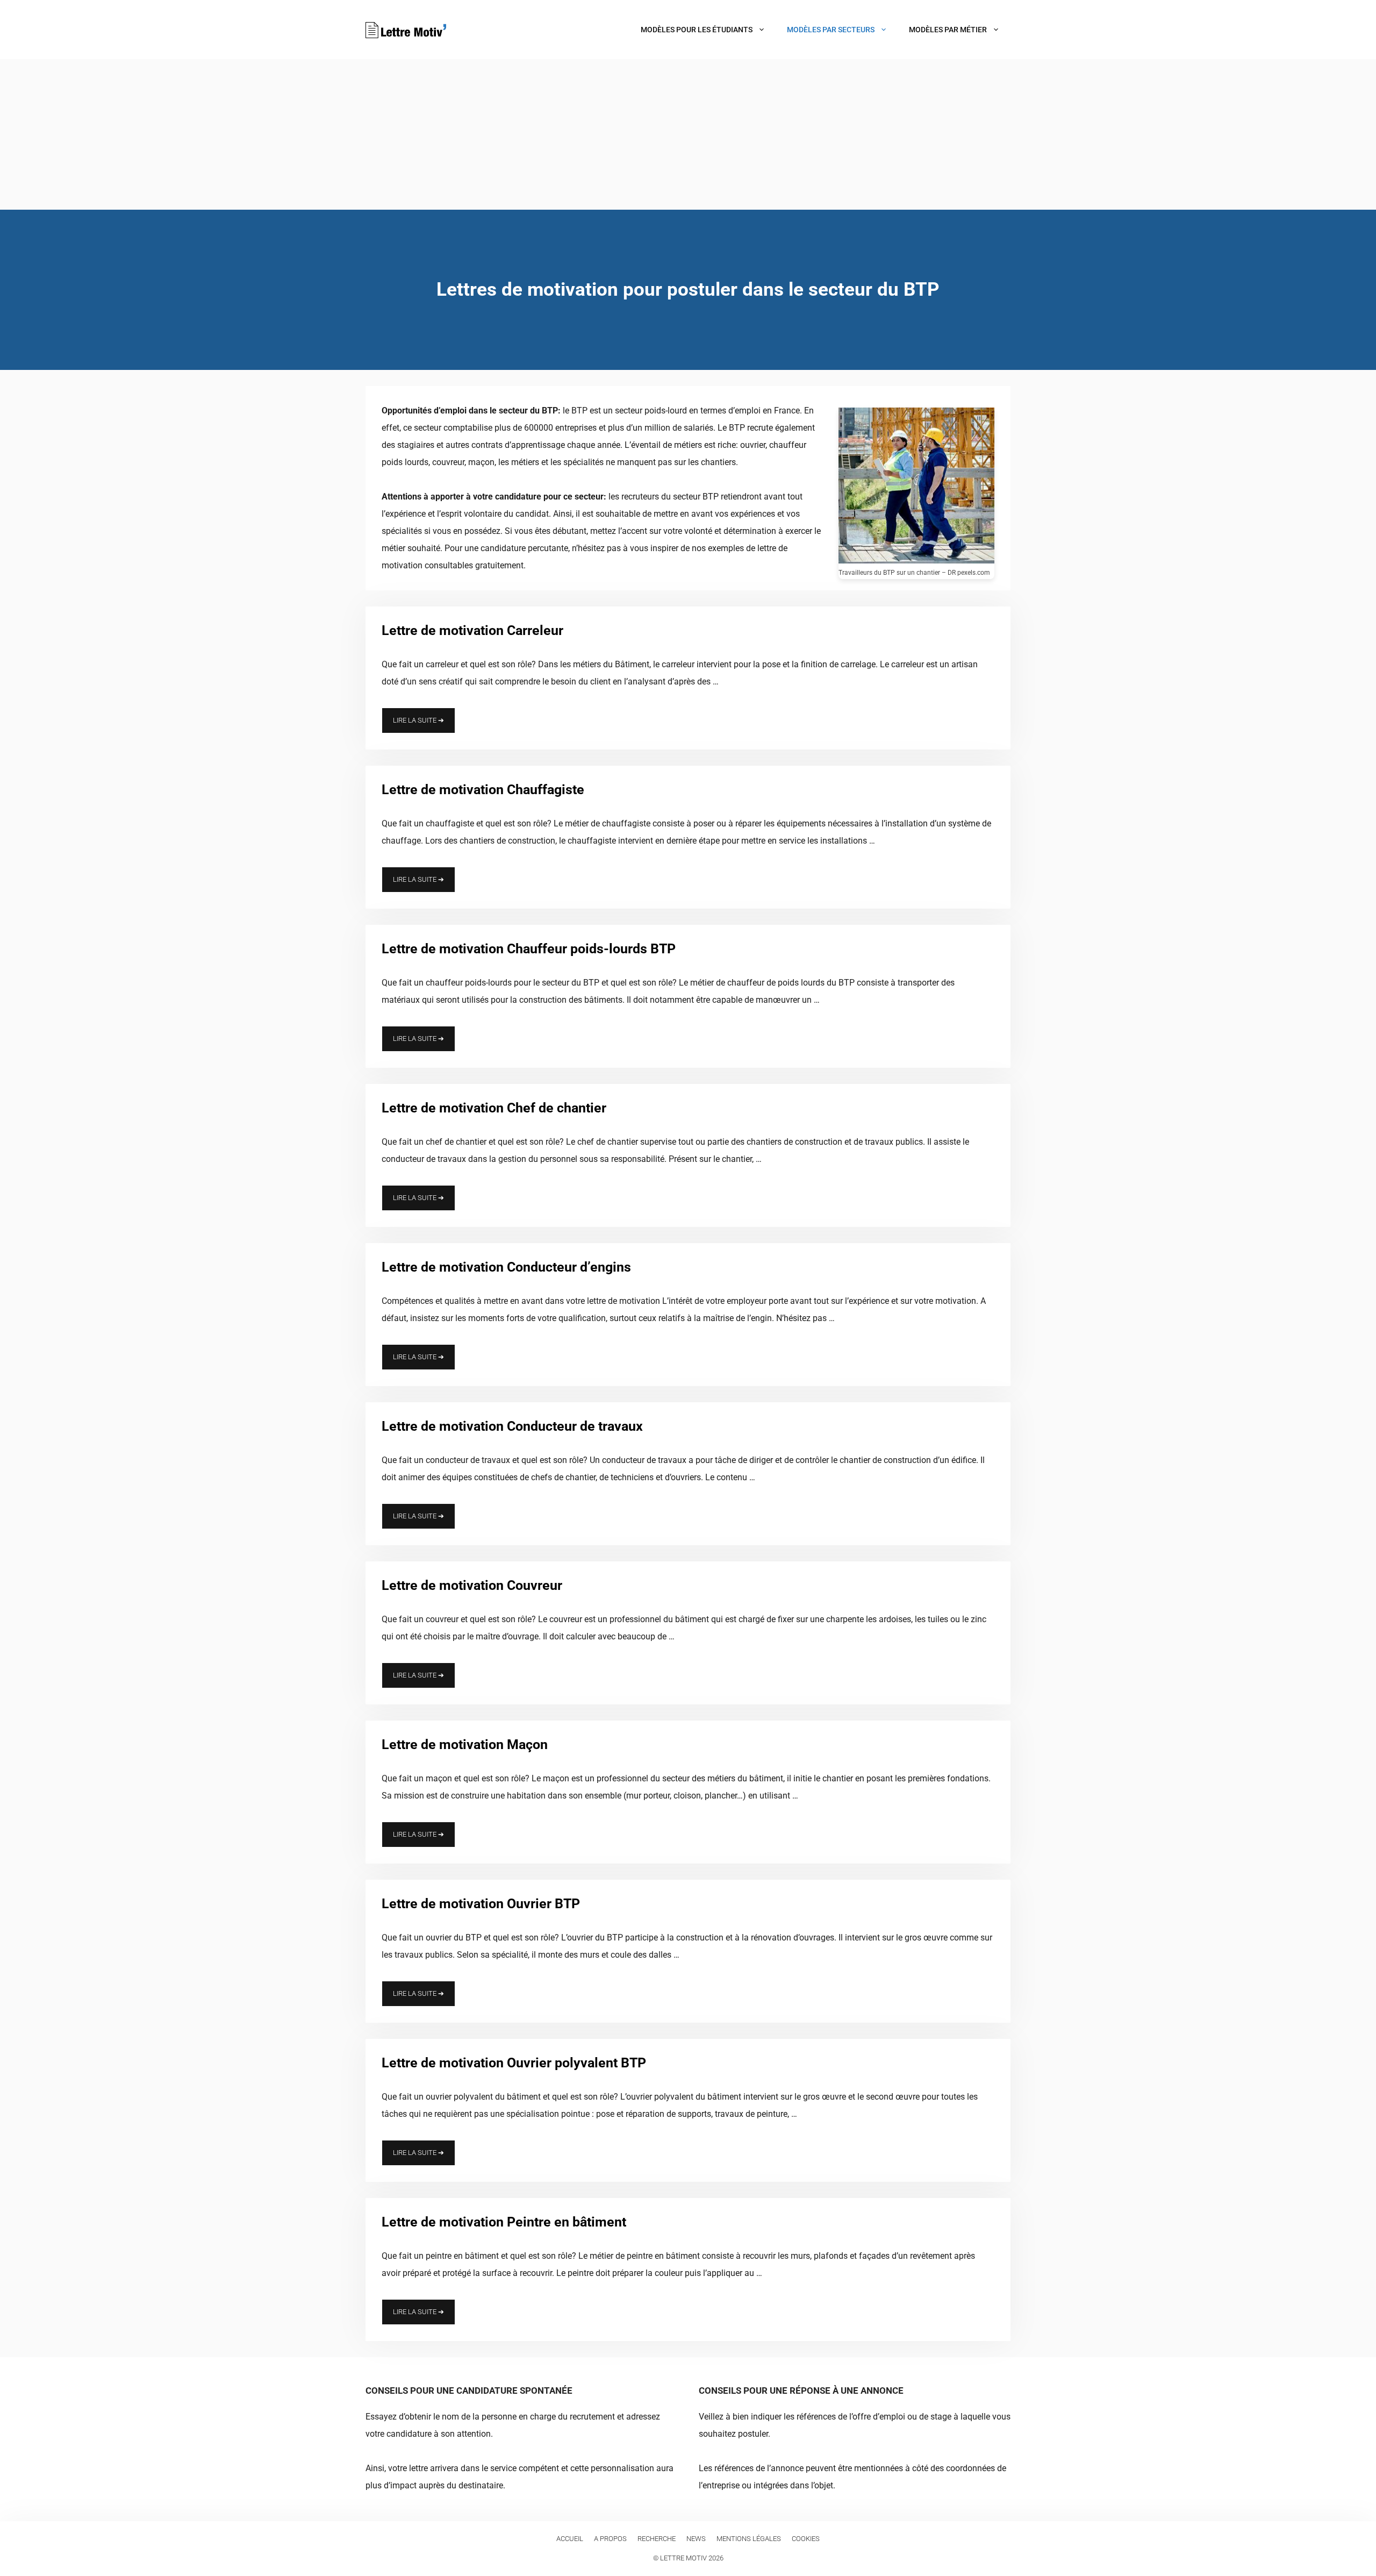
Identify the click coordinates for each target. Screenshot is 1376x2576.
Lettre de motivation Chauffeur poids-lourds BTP (529, 949)
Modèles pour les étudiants (697, 30)
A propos (610, 2539)
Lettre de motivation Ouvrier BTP (481, 1904)
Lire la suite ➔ (418, 720)
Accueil (570, 2539)
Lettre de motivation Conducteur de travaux (512, 1426)
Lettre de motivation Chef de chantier (494, 1108)
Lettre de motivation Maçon (465, 1744)
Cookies (806, 2539)
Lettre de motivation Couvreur (472, 1585)
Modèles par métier (948, 30)
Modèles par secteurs (831, 30)
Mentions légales (749, 2539)
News (696, 2539)
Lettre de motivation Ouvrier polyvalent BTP (514, 2063)
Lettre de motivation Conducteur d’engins (506, 1267)
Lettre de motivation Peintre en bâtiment (504, 2222)
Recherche (657, 2539)
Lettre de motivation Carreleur (472, 630)
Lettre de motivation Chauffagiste (483, 790)
